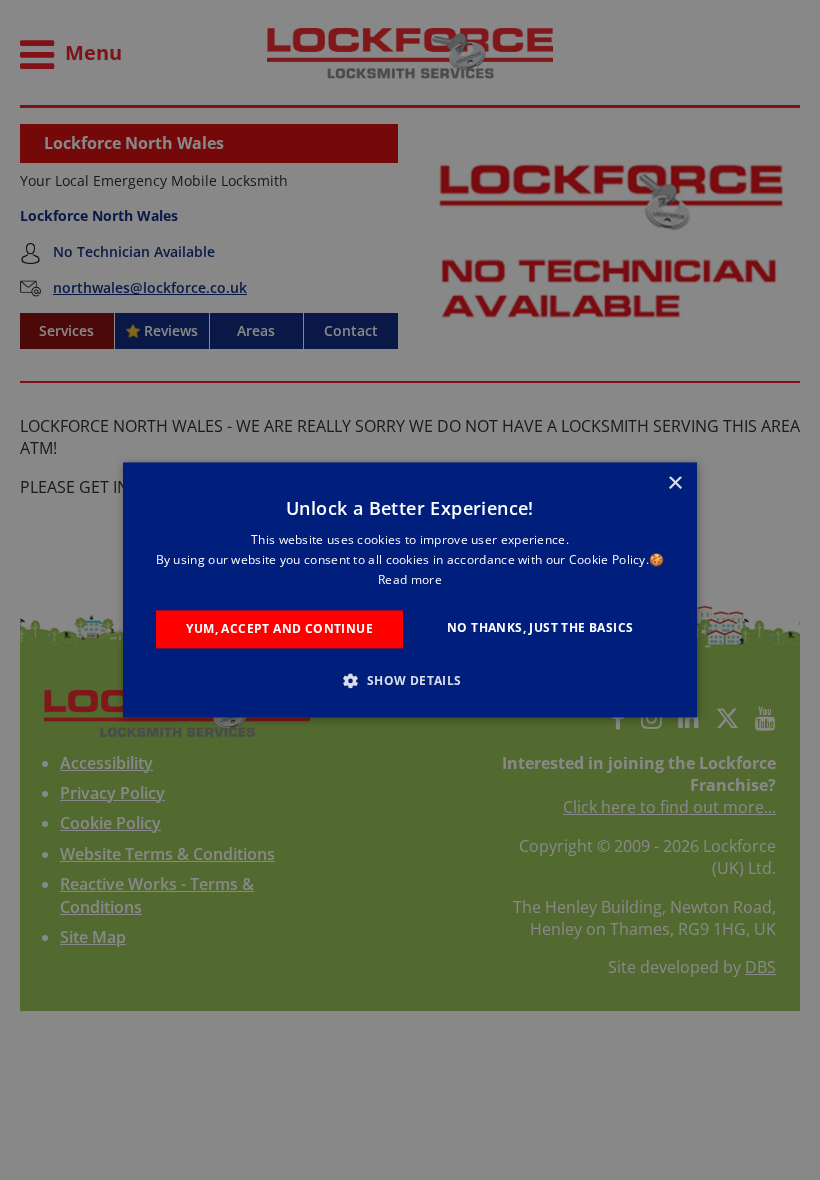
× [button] (674, 483)
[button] (409, 681)
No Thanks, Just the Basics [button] (540, 627)
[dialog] (410, 589)
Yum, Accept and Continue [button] (279, 628)
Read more (410, 579)
